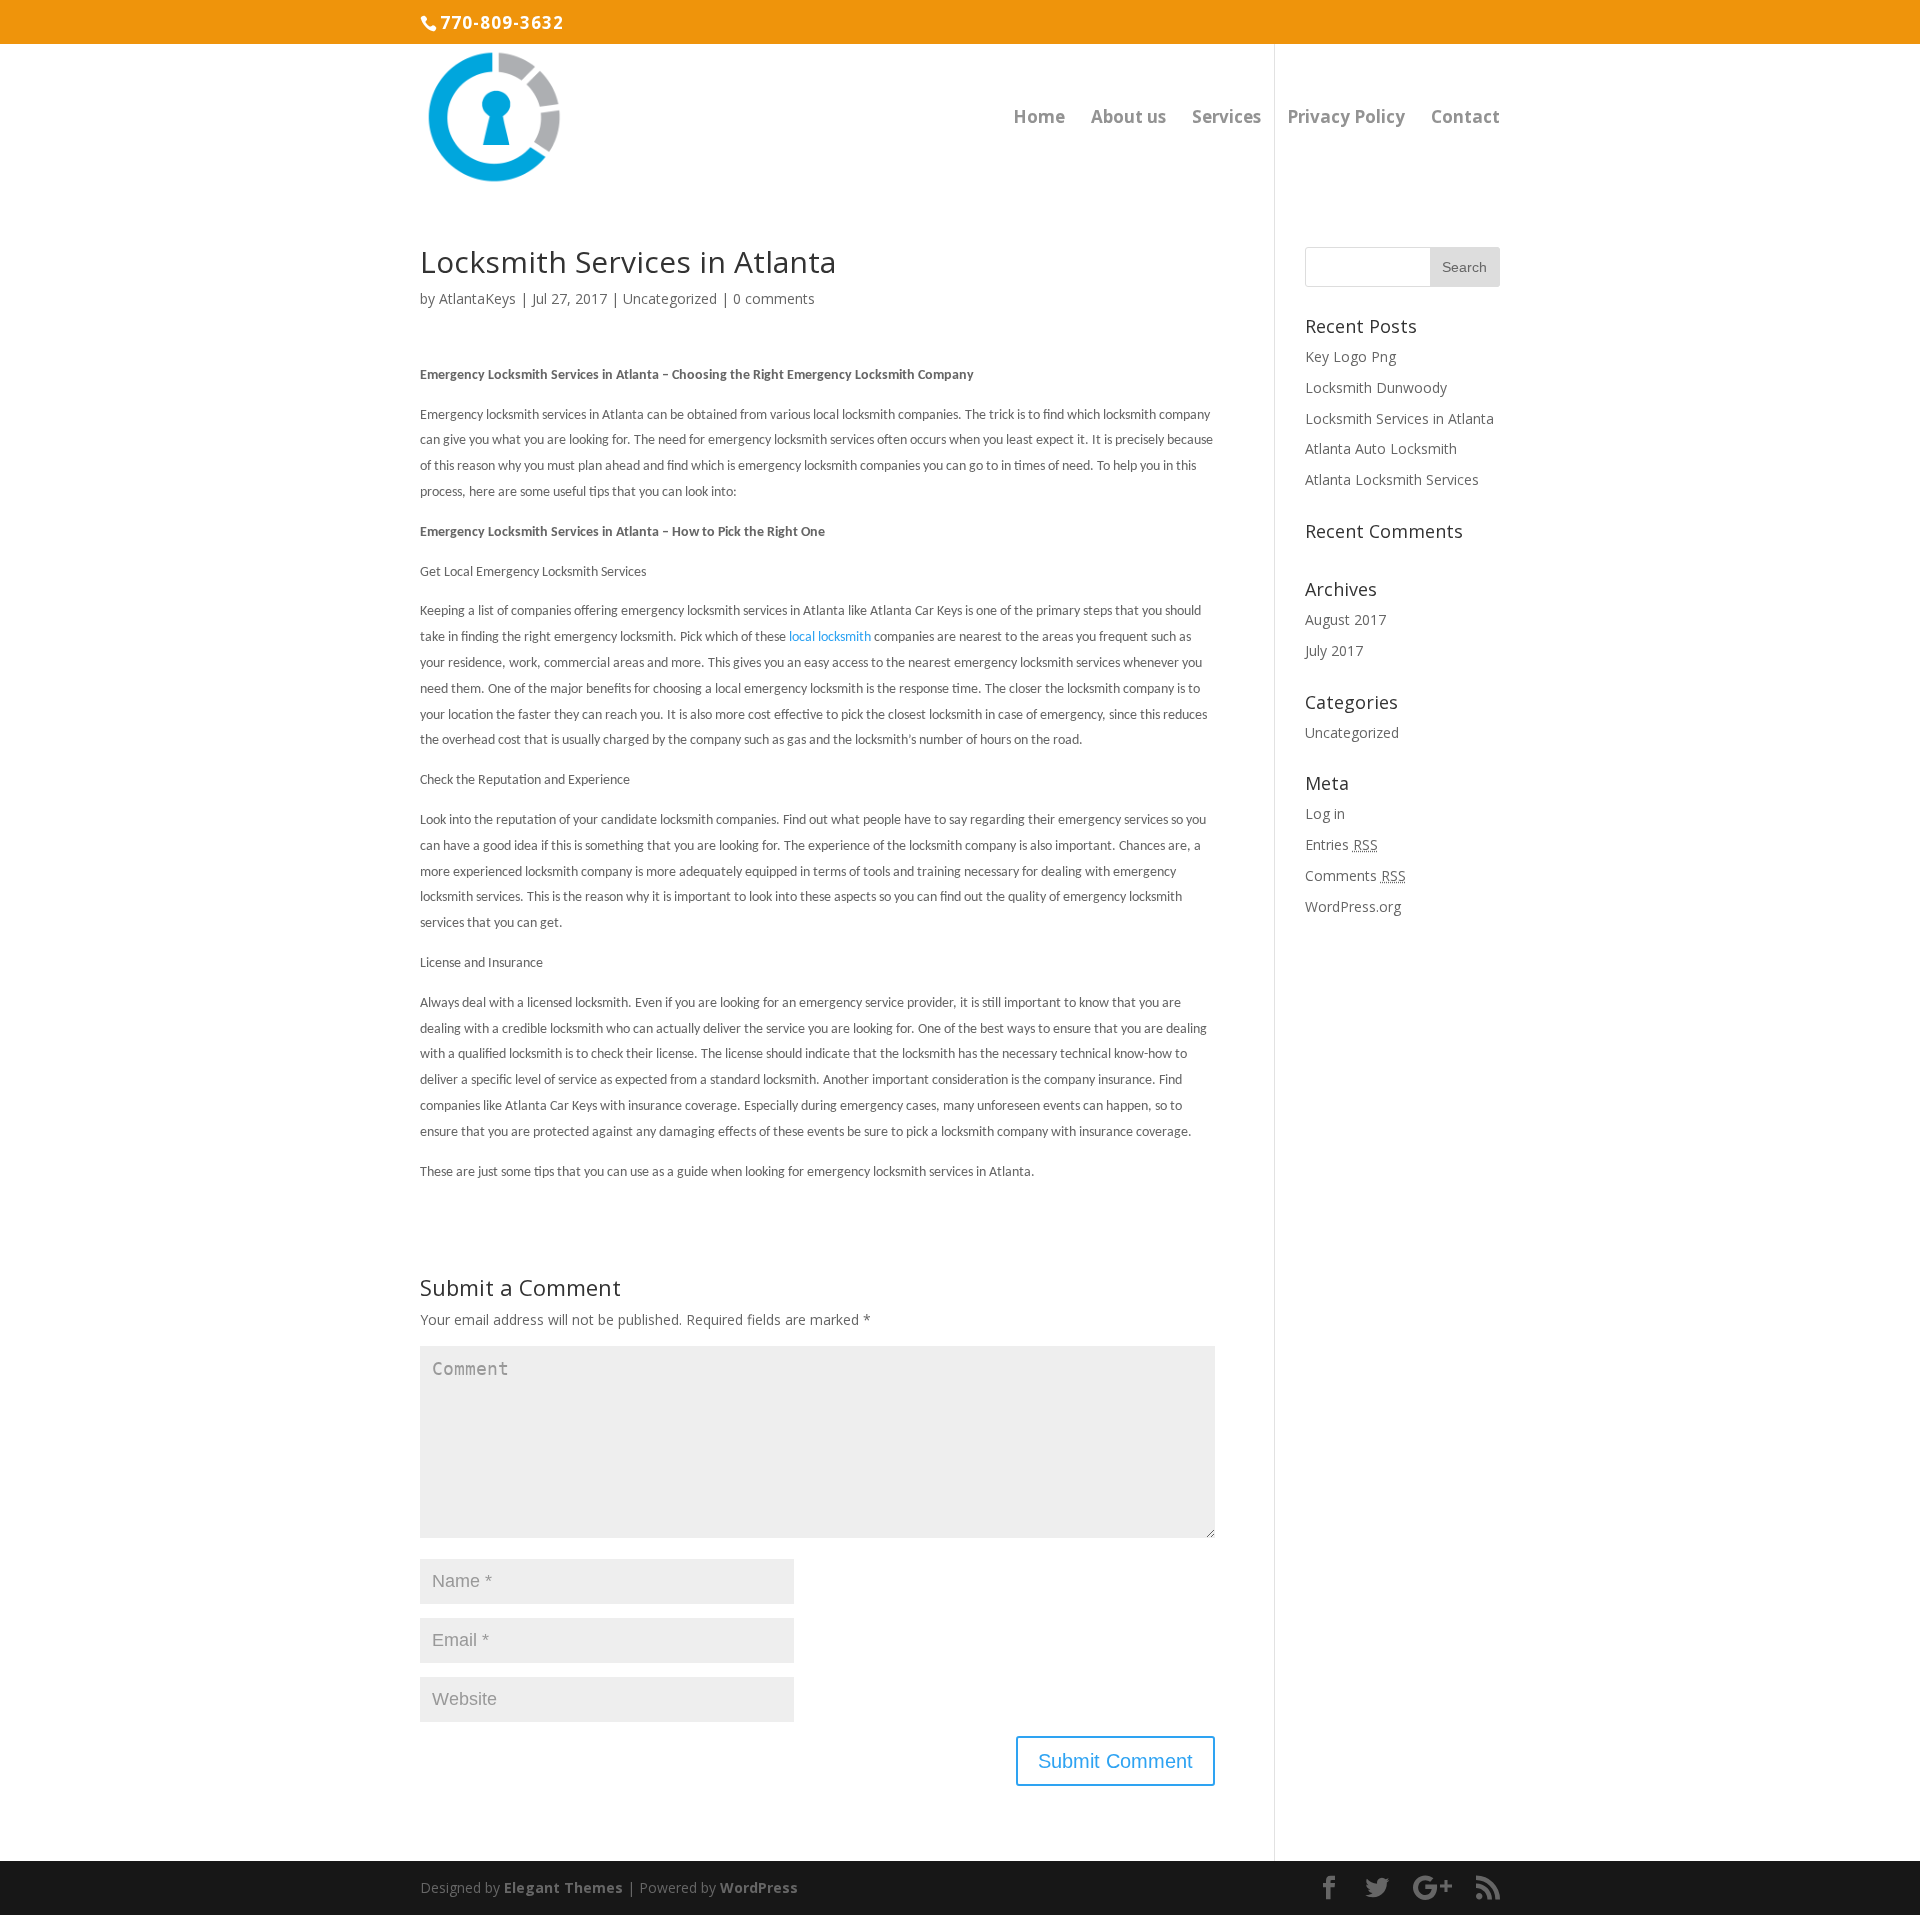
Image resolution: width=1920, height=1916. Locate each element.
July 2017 (1334, 650)
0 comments (774, 298)
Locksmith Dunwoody (1376, 387)
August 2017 (1345, 619)
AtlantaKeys (477, 298)
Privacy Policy (1346, 119)
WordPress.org (1353, 906)
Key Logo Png (1350, 356)
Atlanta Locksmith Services (1392, 479)
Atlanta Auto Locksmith (1381, 448)
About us (1128, 119)
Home (1039, 119)
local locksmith (830, 637)
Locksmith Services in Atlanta (1399, 418)
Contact (1465, 119)
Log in (1325, 813)
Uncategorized (670, 298)
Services (1226, 119)
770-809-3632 (502, 22)
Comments (1355, 875)
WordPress (759, 1887)
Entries (1341, 844)
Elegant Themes (563, 1887)
